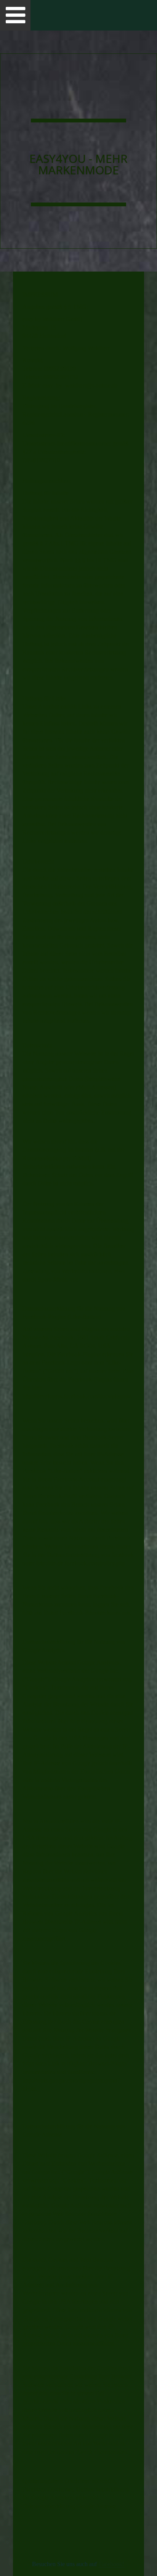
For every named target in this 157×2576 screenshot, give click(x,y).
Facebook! (111, 2564)
